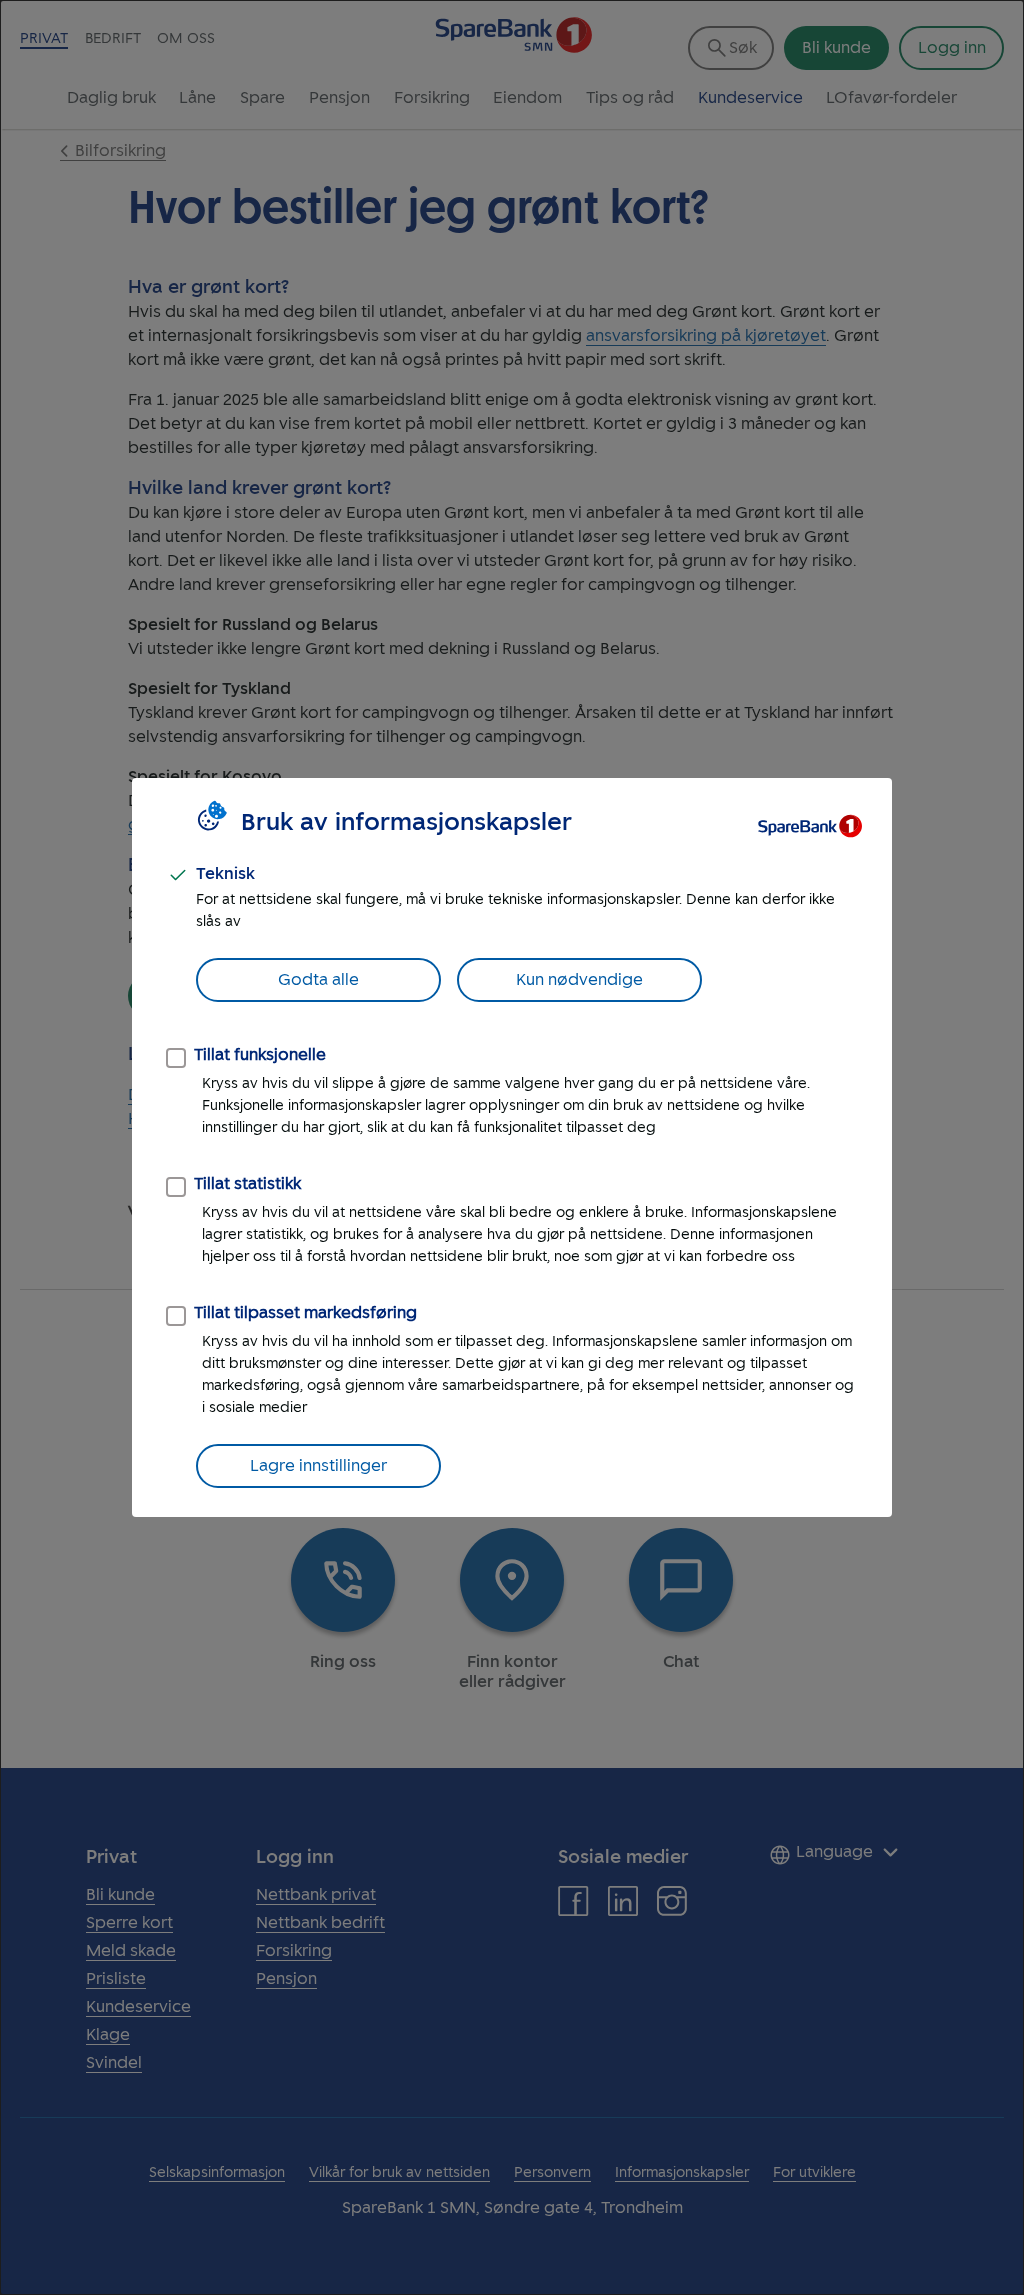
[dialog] (512, 1147)
